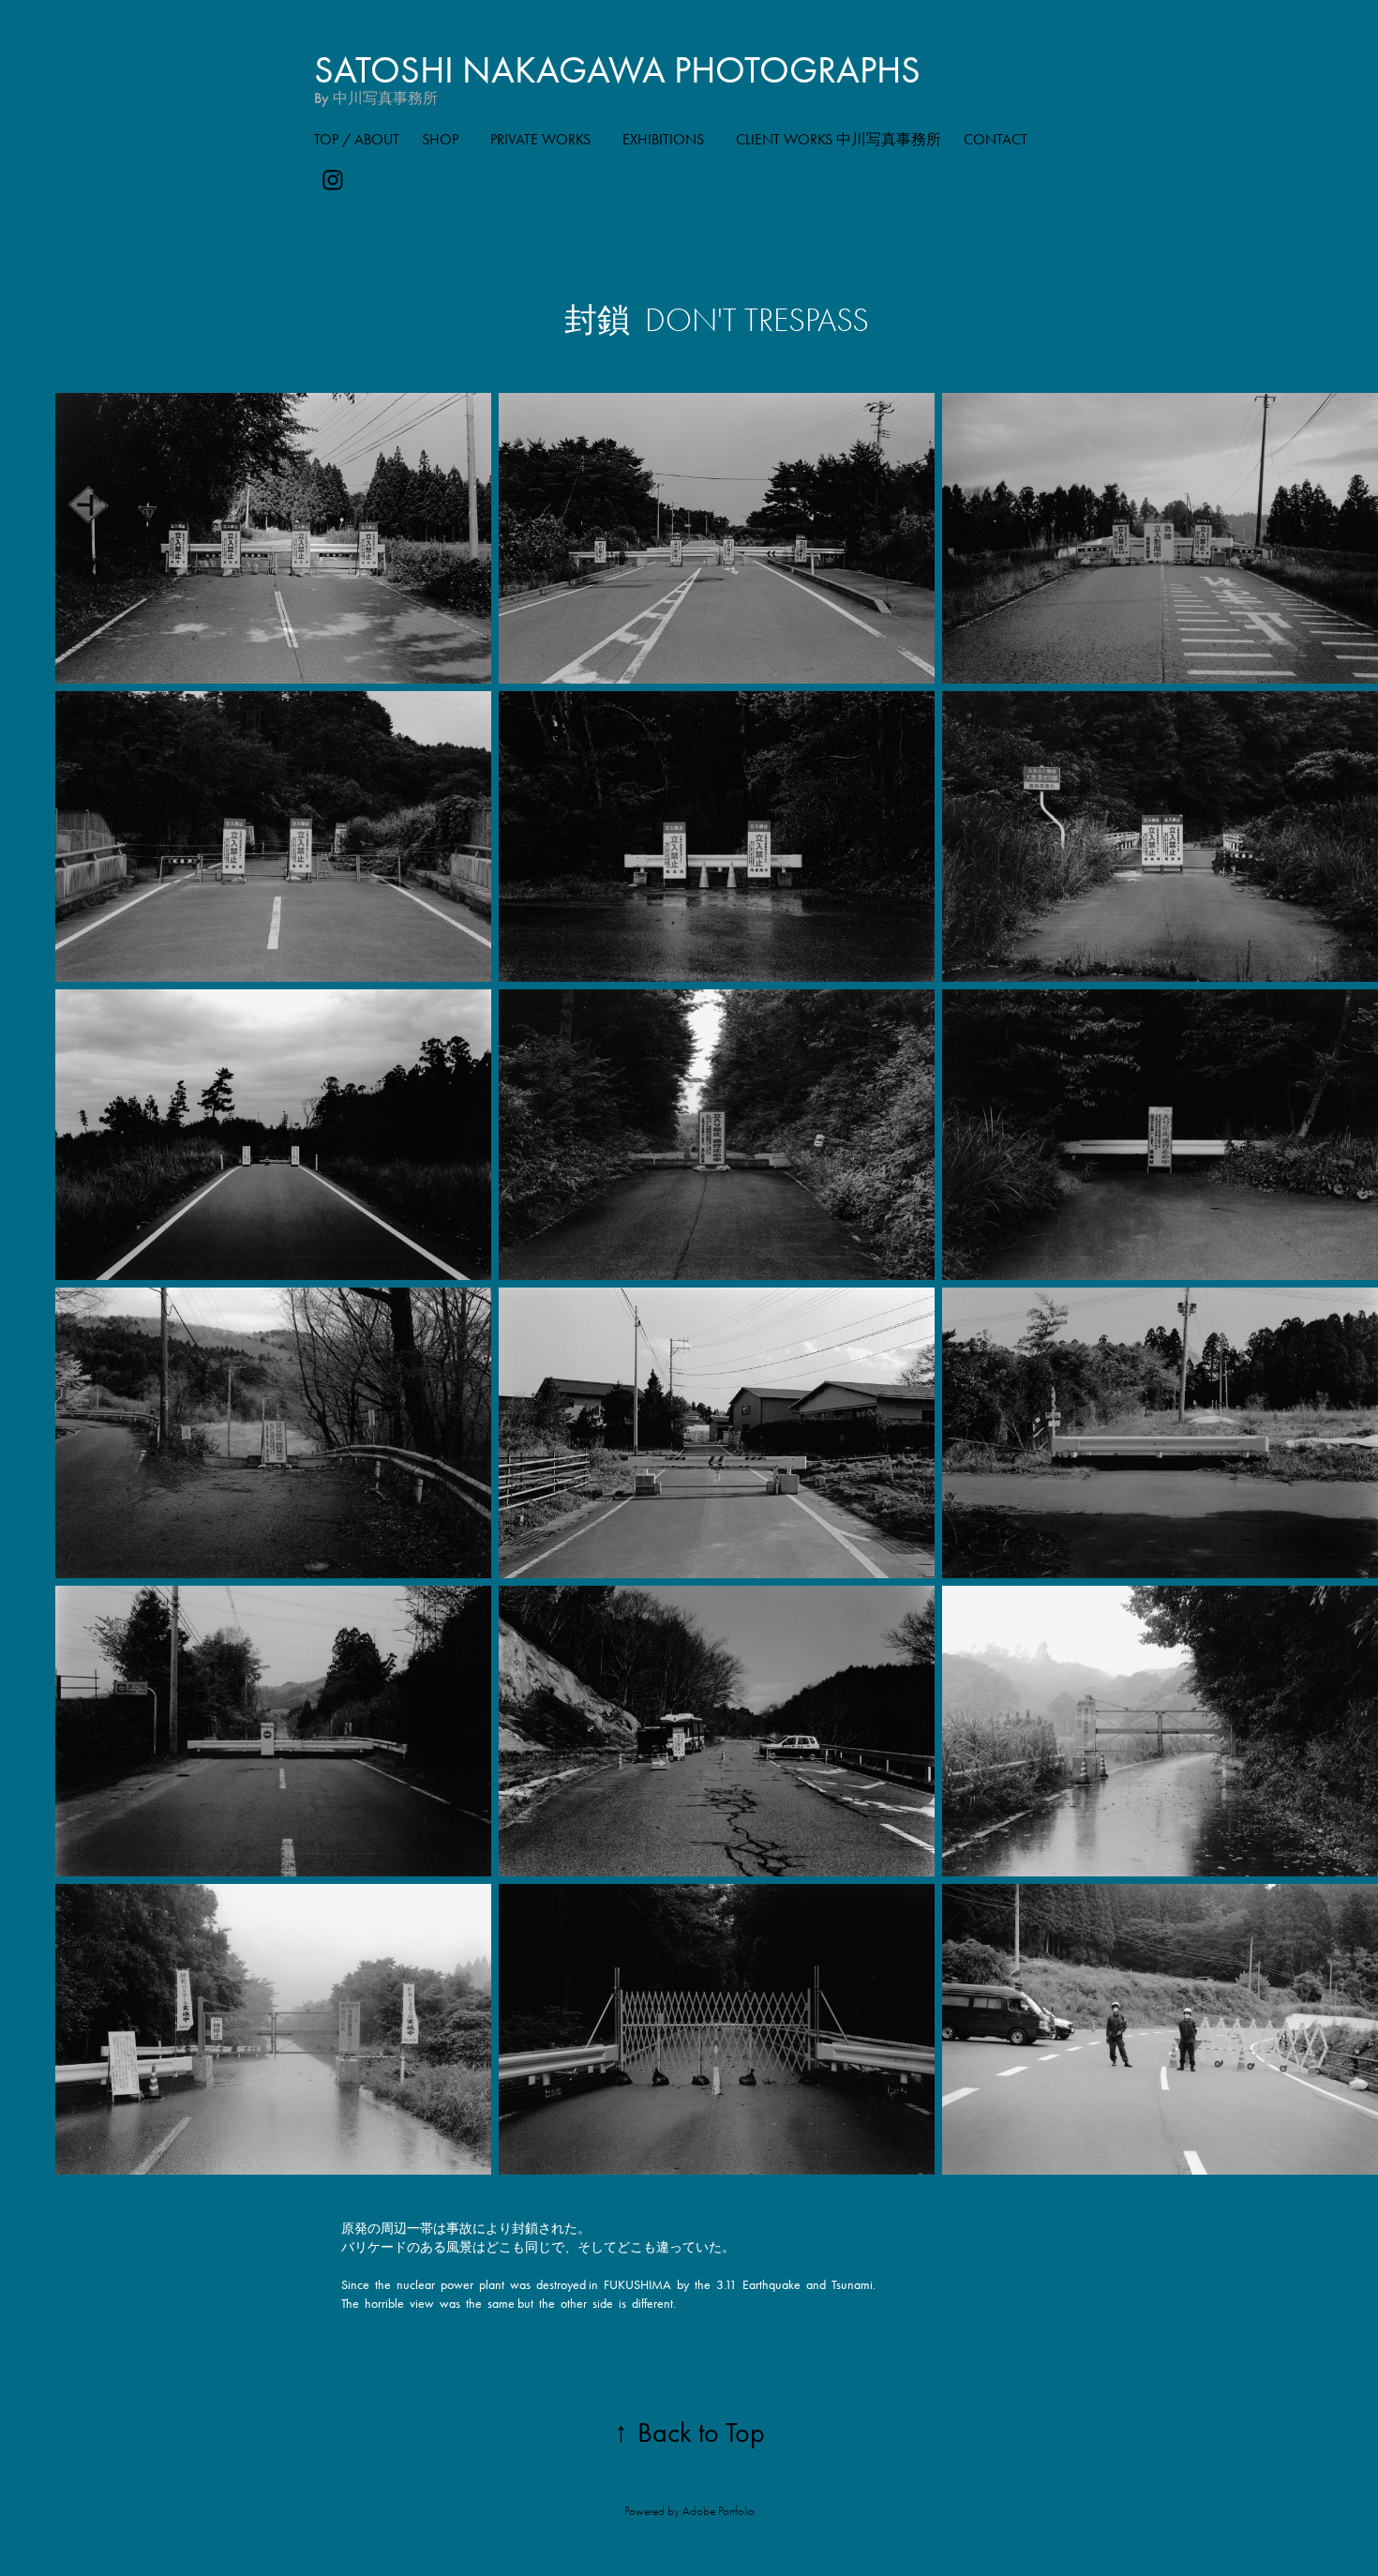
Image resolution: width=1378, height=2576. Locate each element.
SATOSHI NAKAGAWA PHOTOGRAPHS (617, 70)
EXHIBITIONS (663, 139)
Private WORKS (540, 139)
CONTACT (996, 139)
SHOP (440, 139)
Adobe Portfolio (719, 2511)
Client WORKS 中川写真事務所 (839, 139)
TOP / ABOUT (357, 139)
